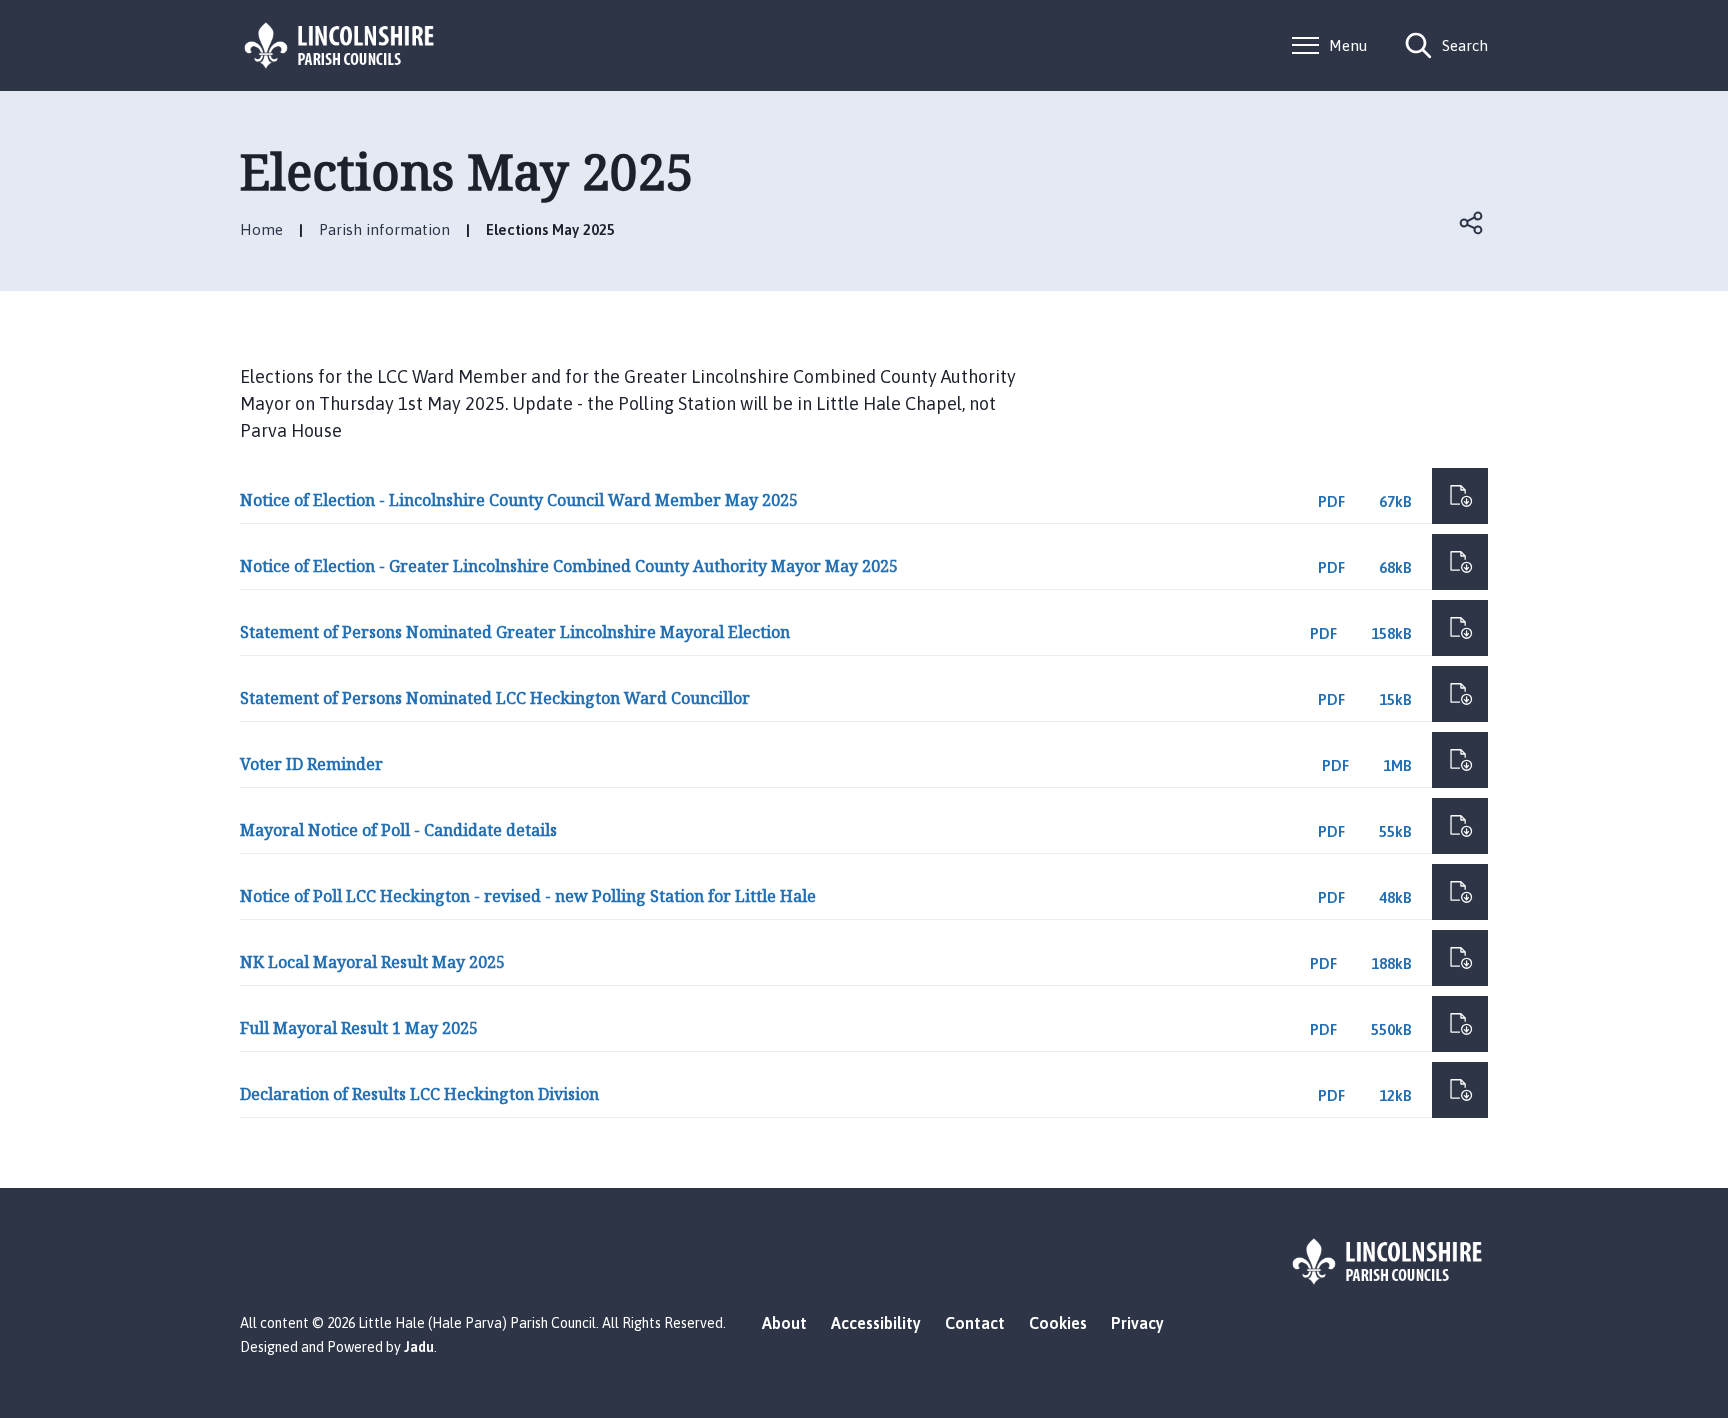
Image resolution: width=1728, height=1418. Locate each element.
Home (261, 229)
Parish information (384, 229)
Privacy (1137, 1323)
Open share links (1472, 223)
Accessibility (876, 1323)
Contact (975, 1323)
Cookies (1058, 1323)
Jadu (419, 1347)
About (784, 1323)
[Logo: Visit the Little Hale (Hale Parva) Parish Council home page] (340, 45)
